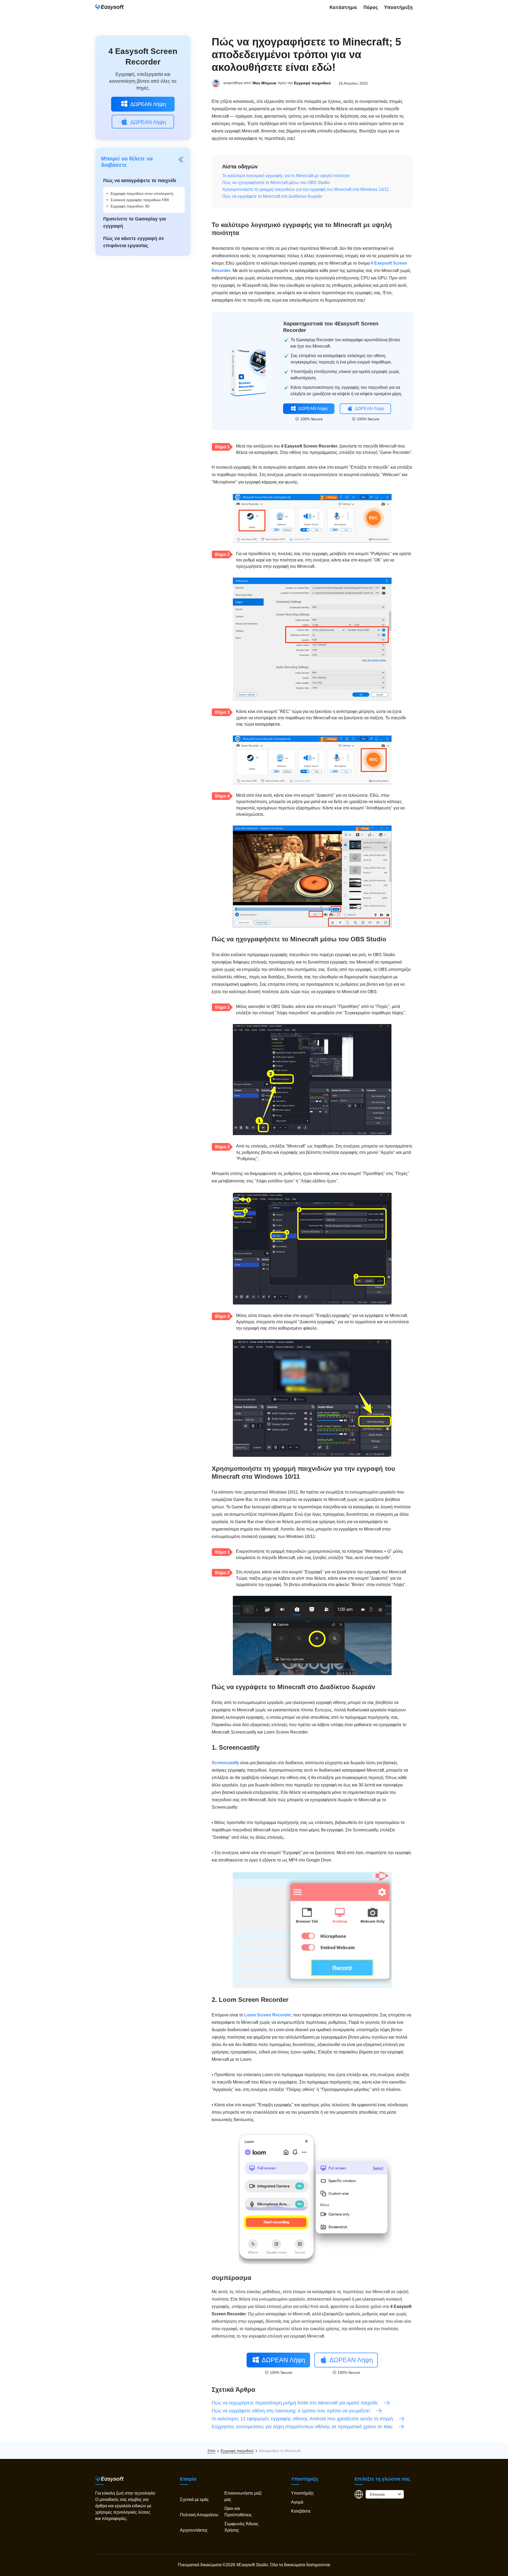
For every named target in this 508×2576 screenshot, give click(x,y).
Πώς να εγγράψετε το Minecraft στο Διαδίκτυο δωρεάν (272, 196)
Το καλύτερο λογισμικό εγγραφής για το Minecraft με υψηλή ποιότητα (286, 176)
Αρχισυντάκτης (194, 2530)
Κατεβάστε (301, 2511)
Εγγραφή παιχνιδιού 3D (130, 206)
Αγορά (297, 2502)
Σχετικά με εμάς (194, 2499)
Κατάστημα (343, 7)
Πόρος (371, 7)
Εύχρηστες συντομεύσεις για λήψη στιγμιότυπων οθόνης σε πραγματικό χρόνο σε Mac (303, 2427)
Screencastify (225, 1763)
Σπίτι (211, 2451)
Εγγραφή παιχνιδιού (312, 83)
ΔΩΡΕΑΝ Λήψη (148, 104)
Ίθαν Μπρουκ (264, 83)
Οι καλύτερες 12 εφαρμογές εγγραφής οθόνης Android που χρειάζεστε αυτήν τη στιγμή (303, 2419)
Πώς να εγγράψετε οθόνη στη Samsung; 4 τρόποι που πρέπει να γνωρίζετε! (292, 2411)
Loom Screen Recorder (268, 2015)
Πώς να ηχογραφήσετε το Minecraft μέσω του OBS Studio (276, 183)
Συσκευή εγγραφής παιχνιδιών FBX (140, 200)
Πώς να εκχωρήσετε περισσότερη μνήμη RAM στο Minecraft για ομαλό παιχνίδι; (296, 2403)
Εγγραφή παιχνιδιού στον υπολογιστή (142, 193)
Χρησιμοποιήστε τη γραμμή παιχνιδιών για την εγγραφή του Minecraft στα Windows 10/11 (306, 189)
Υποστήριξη (398, 7)
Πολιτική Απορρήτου (199, 2515)
